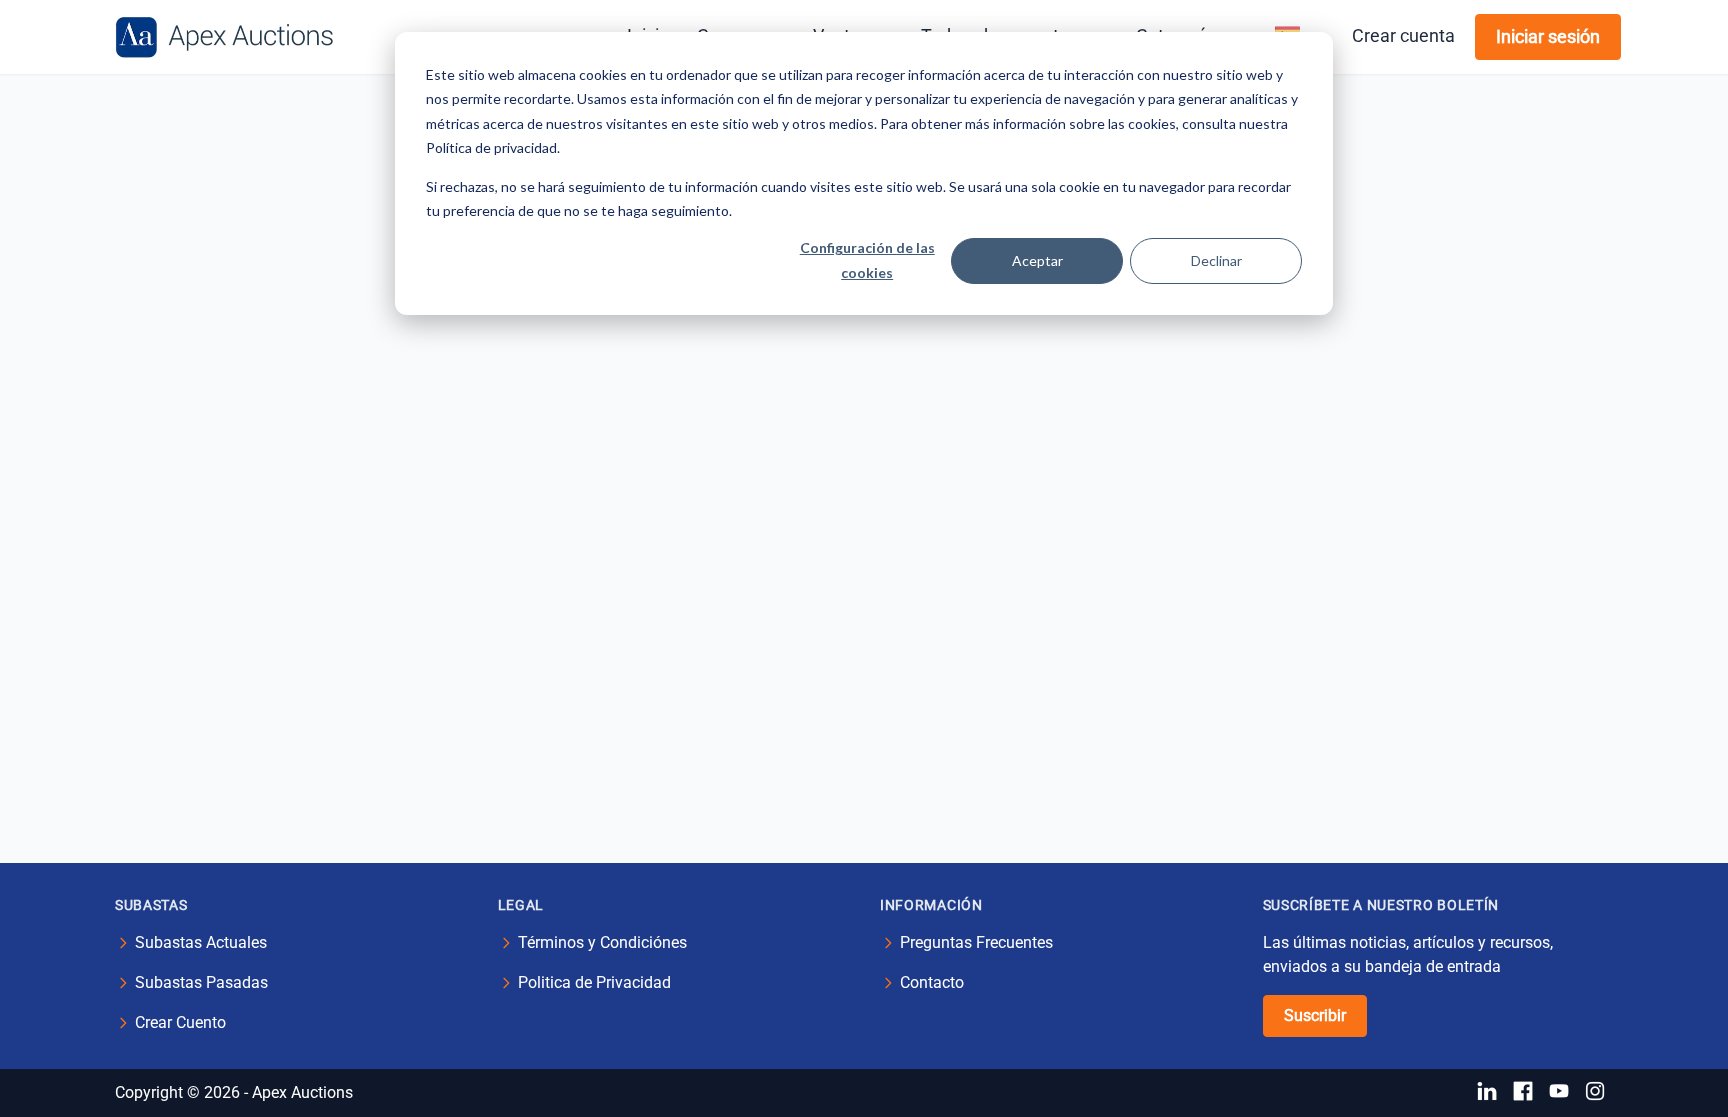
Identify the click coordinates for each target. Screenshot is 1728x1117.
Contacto (932, 982)
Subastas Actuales (201, 942)
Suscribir (1315, 1015)
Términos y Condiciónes (602, 942)
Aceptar (1037, 260)
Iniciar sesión (1548, 36)
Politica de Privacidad (594, 982)
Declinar (1216, 260)
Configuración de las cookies (867, 260)
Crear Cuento (180, 1022)
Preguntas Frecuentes (976, 942)
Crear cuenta (1403, 35)
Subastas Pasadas (201, 982)
